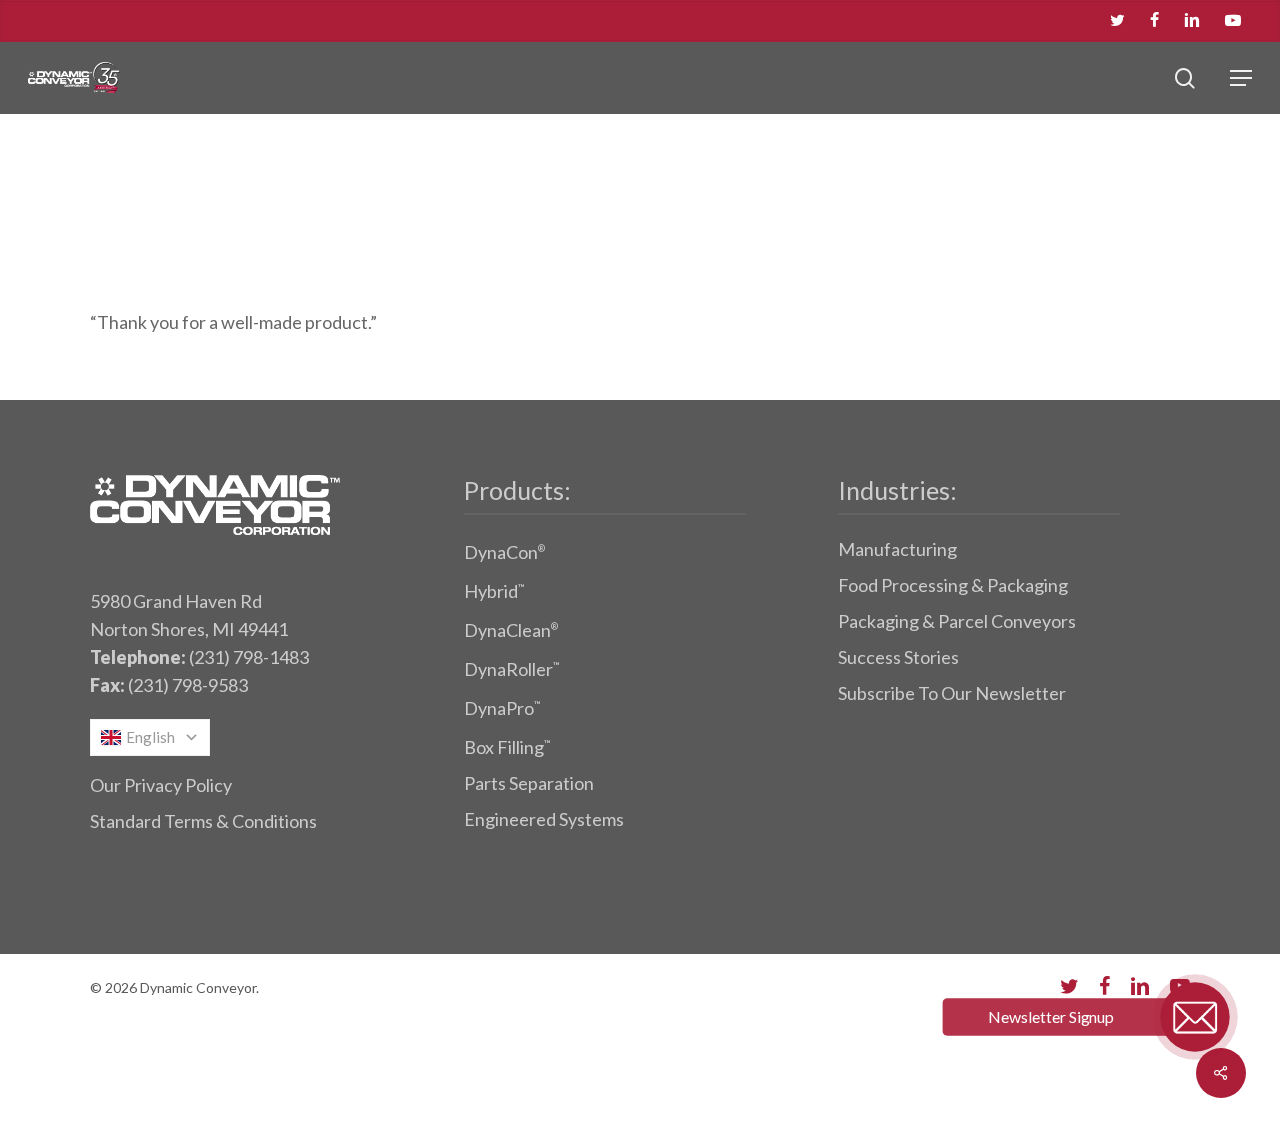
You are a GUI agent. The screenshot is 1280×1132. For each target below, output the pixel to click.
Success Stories (898, 657)
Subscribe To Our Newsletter (952, 693)
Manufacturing (897, 549)
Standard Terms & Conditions (203, 821)
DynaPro (502, 708)
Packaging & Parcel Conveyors (957, 621)
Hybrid (494, 591)
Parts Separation (529, 783)
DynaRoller (511, 669)
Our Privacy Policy (161, 785)
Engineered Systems (544, 819)
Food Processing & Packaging (953, 585)
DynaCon (504, 552)
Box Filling (507, 747)
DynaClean (511, 630)
